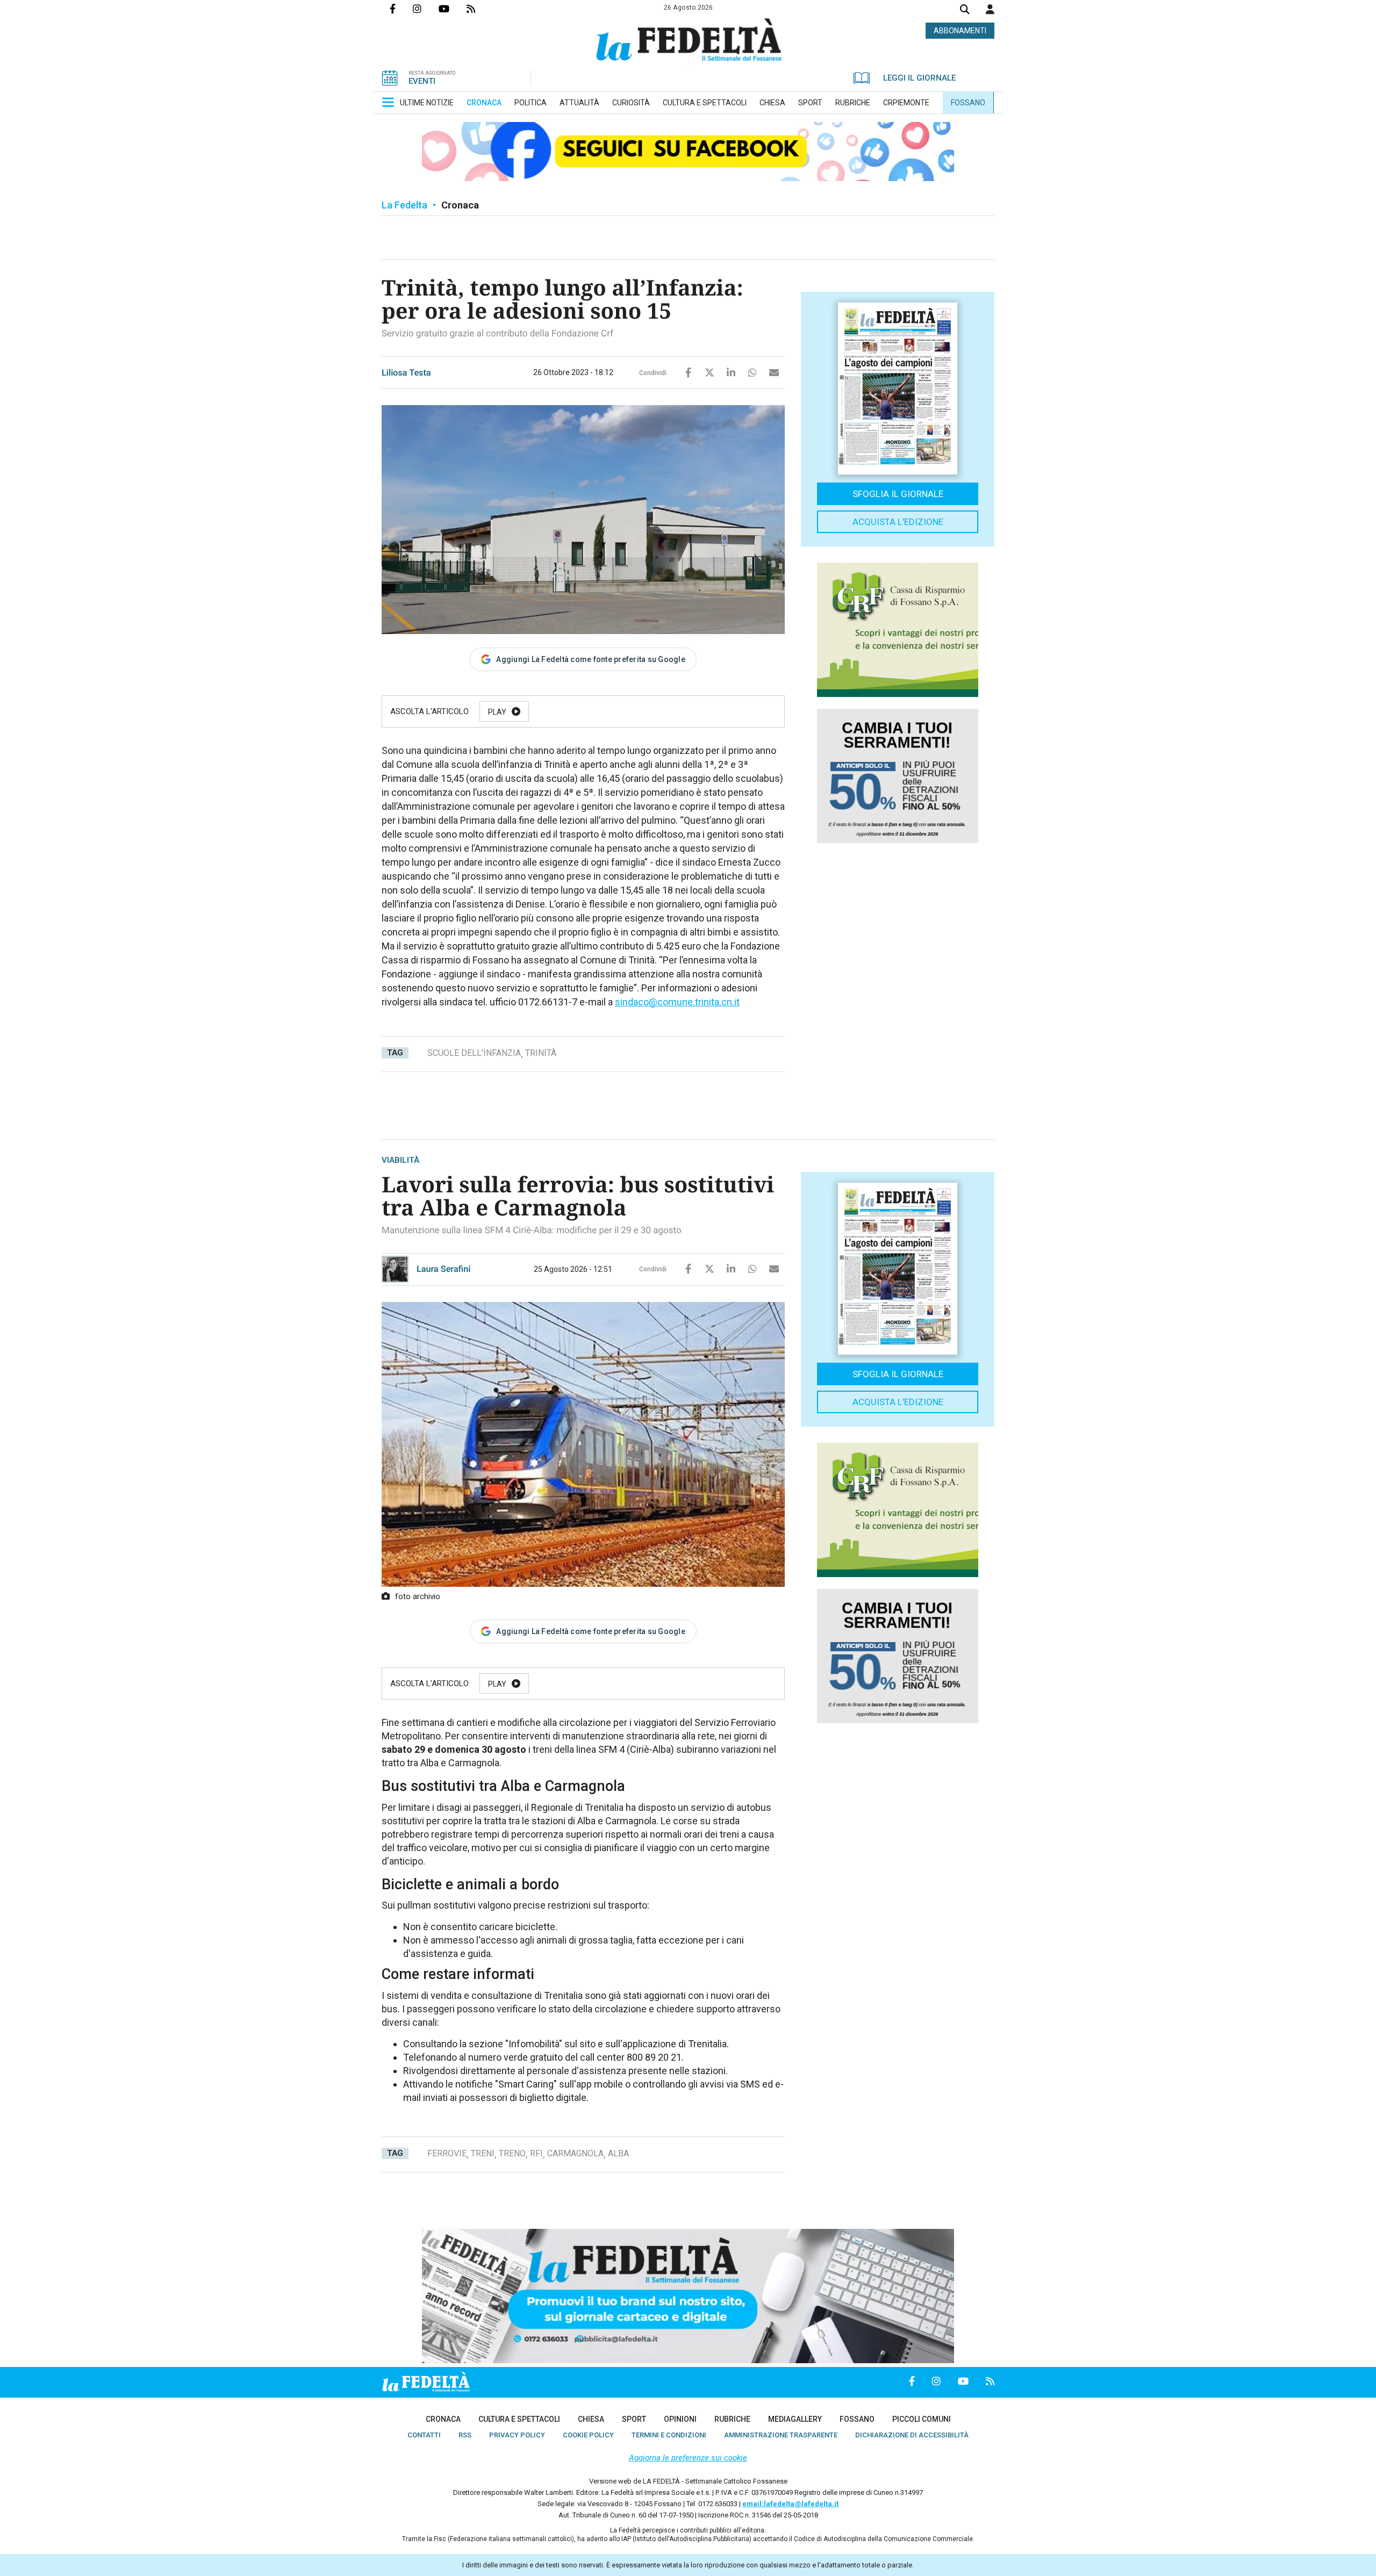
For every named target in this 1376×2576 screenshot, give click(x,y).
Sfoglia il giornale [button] (898, 494)
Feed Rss (479, 9)
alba (618, 2153)
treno (512, 2153)
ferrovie (447, 2153)
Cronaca (460, 205)
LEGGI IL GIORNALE (919, 78)
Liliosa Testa (406, 373)
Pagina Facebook (401, 9)
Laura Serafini (444, 1269)
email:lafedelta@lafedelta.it (790, 2504)
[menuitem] (427, 103)
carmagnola (575, 2153)
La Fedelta (404, 205)
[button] (990, 9)
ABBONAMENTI (960, 31)
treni (483, 2153)
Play (497, 712)
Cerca (965, 10)
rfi (536, 2153)
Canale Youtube (453, 9)
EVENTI (422, 81)
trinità (541, 1053)
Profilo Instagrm (426, 9)
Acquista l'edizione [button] (898, 522)
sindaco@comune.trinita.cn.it (677, 1002)
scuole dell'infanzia (474, 1053)
